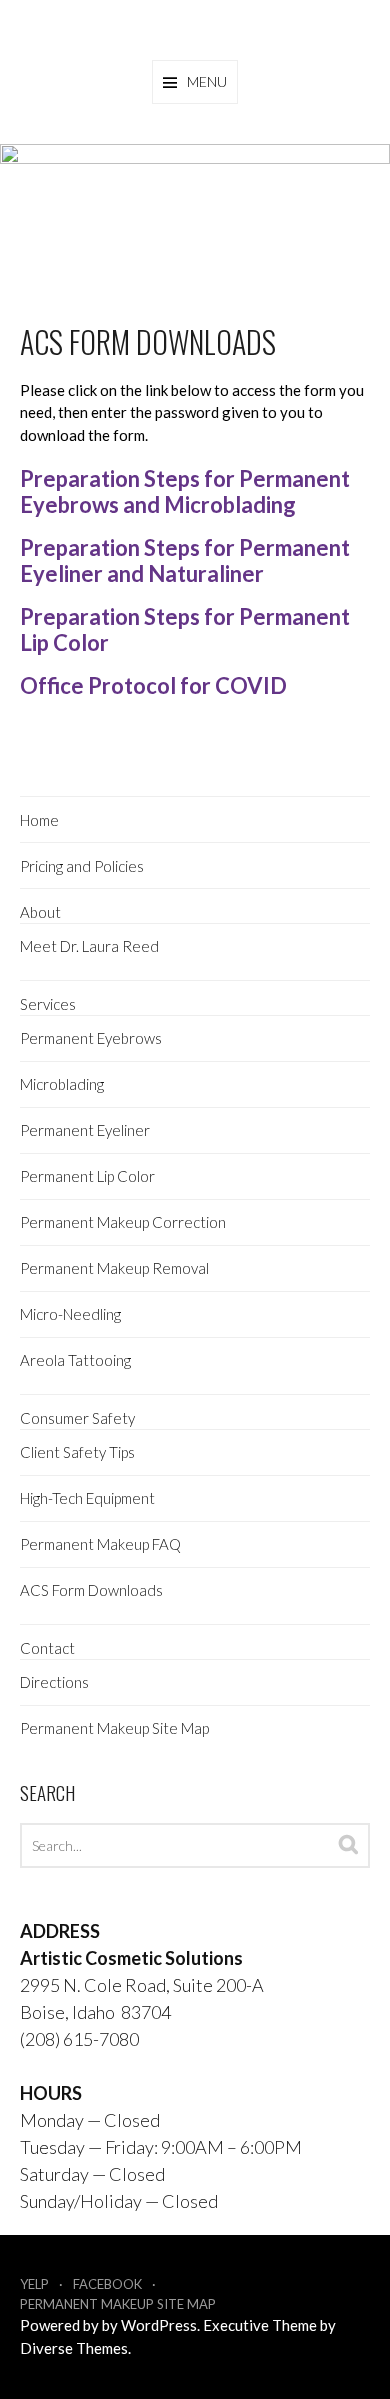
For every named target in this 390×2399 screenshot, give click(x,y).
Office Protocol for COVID (153, 685)
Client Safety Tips (77, 1452)
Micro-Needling (70, 1314)
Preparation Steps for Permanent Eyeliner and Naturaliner (185, 560)
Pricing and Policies (82, 866)
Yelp (34, 2284)
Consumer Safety (77, 1418)
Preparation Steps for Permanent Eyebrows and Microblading (185, 491)
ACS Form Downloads (91, 1590)
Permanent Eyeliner (85, 1130)
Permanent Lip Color (87, 1176)
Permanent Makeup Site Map (114, 1728)
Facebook (107, 2284)
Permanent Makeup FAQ (100, 1544)
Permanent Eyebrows (91, 1038)
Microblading (62, 1084)
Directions (54, 1682)
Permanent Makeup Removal (114, 1268)
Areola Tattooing (75, 1360)
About (40, 912)
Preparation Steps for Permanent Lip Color (185, 629)
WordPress (159, 2325)
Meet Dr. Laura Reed (89, 946)
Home (39, 820)
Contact (47, 1648)
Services (48, 1004)
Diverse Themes (74, 2348)
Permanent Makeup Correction (123, 1222)
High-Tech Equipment (87, 1498)
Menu (207, 81)
